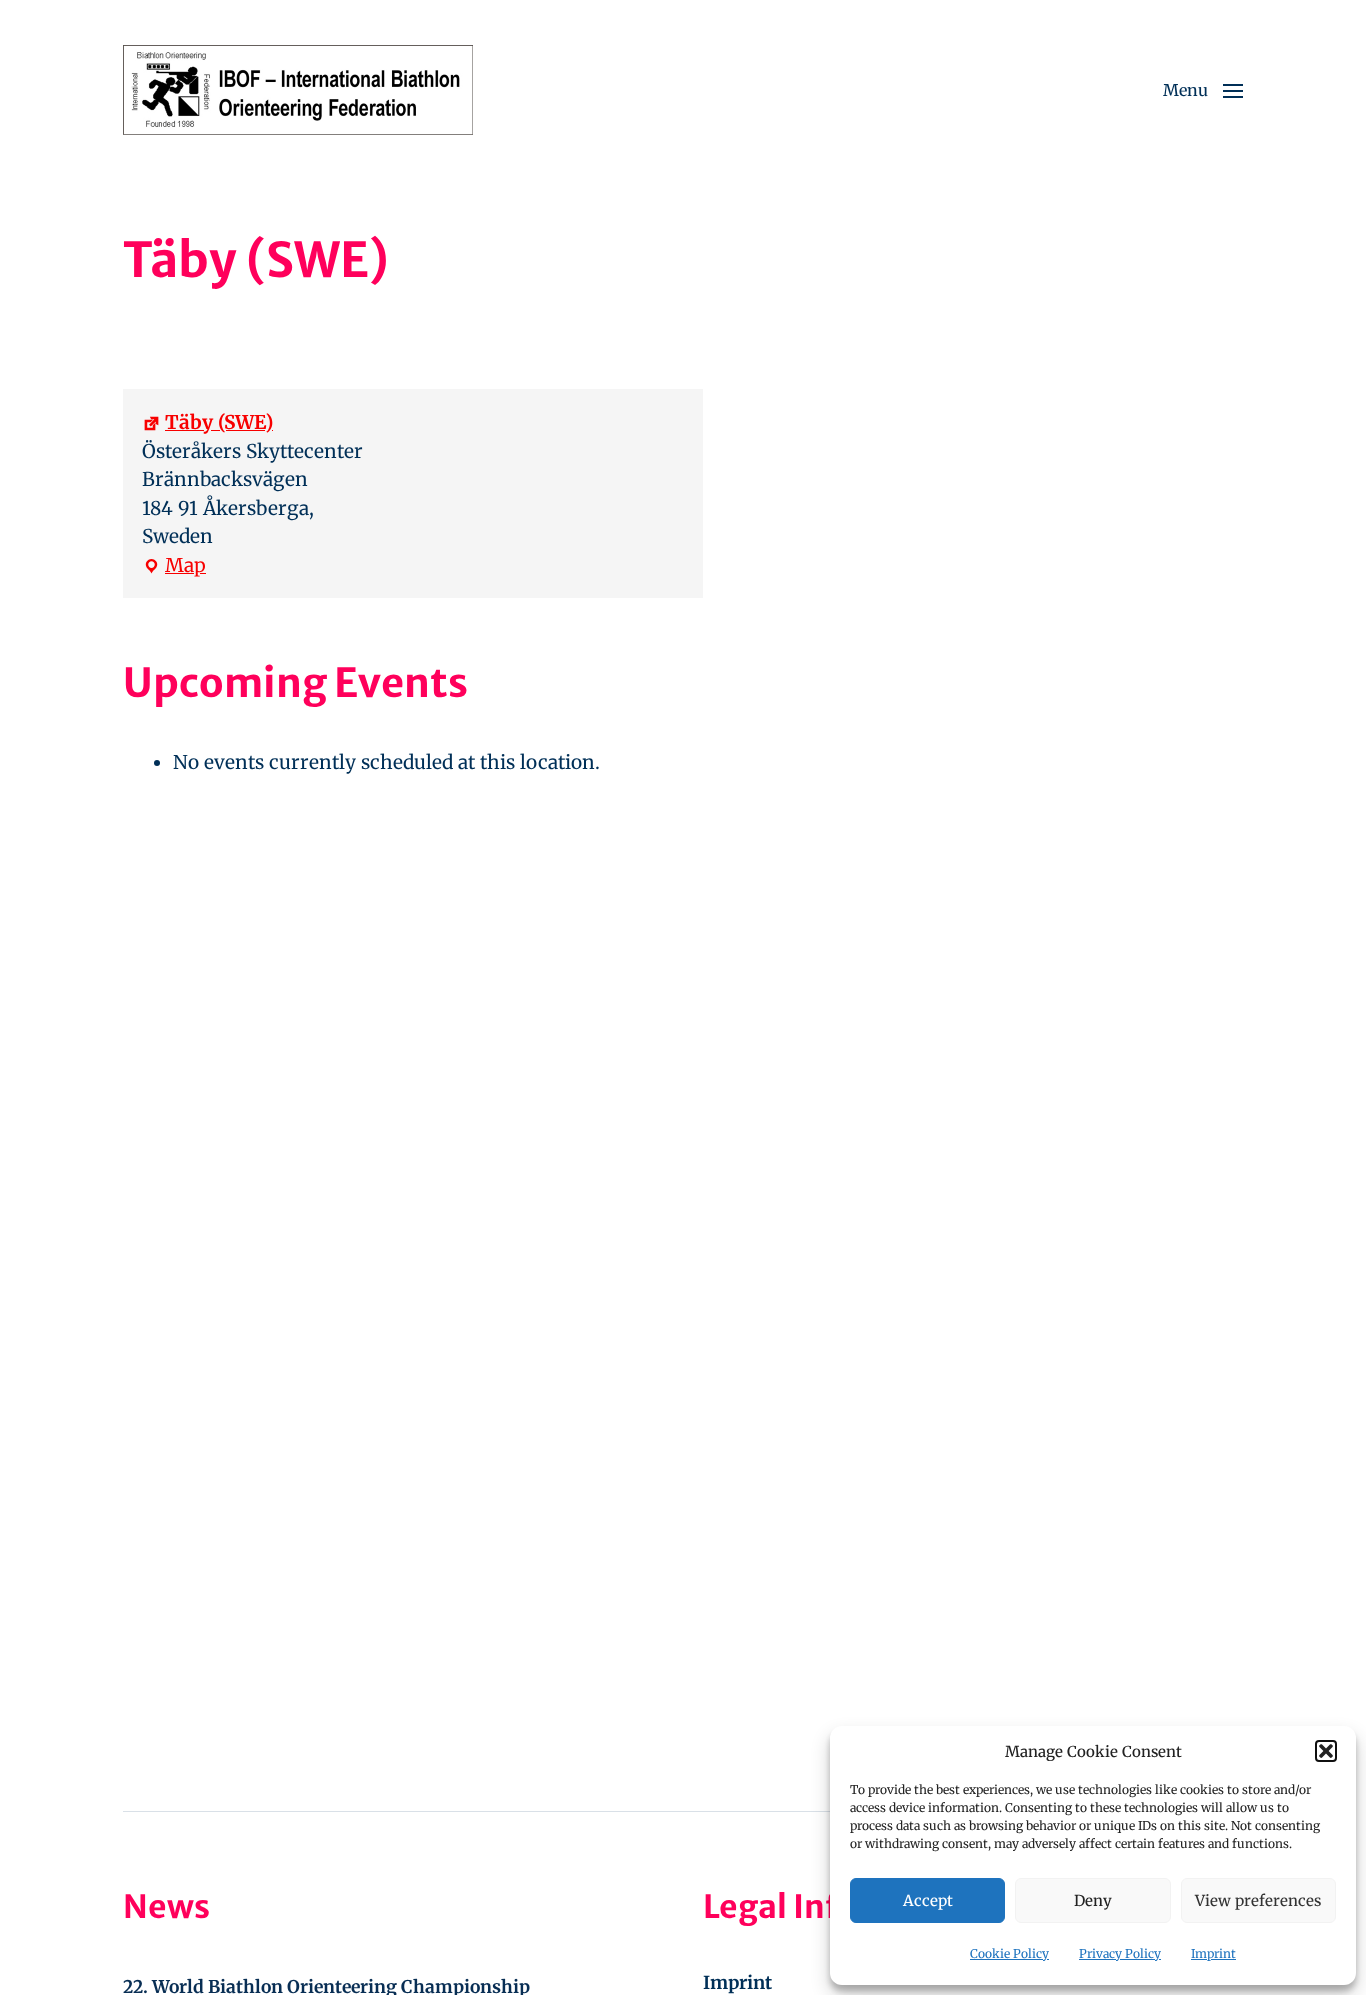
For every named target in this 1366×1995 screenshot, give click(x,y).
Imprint (1213, 1953)
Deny (1093, 1900)
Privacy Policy (1120, 1953)
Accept (928, 1900)
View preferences (1258, 1900)
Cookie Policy (1009, 1953)
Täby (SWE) (219, 422)
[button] (1326, 1751)
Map (174, 566)
